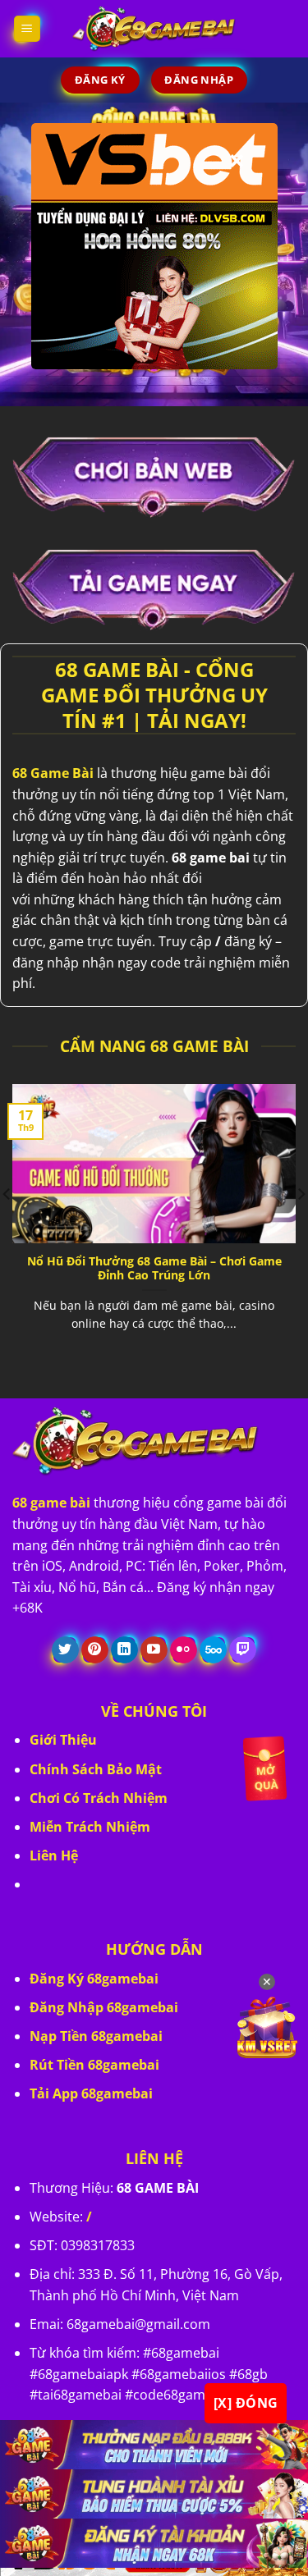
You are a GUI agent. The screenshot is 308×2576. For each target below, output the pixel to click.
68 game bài (51, 1503)
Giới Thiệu (63, 1740)
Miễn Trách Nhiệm (90, 1827)
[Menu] (28, 29)
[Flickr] (184, 1650)
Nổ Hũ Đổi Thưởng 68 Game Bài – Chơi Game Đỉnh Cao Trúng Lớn (154, 1268)
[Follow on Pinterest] (95, 1650)
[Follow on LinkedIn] (124, 1650)
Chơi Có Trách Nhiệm (99, 1798)
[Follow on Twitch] (243, 1650)
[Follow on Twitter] (65, 1650)
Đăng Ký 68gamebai (94, 1979)
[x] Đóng (246, 2403)
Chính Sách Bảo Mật (96, 1769)
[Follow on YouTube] (154, 1650)
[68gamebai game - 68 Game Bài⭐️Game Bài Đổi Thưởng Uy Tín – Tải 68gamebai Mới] (154, 29)
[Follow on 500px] (213, 1650)
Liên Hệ (54, 1855)
